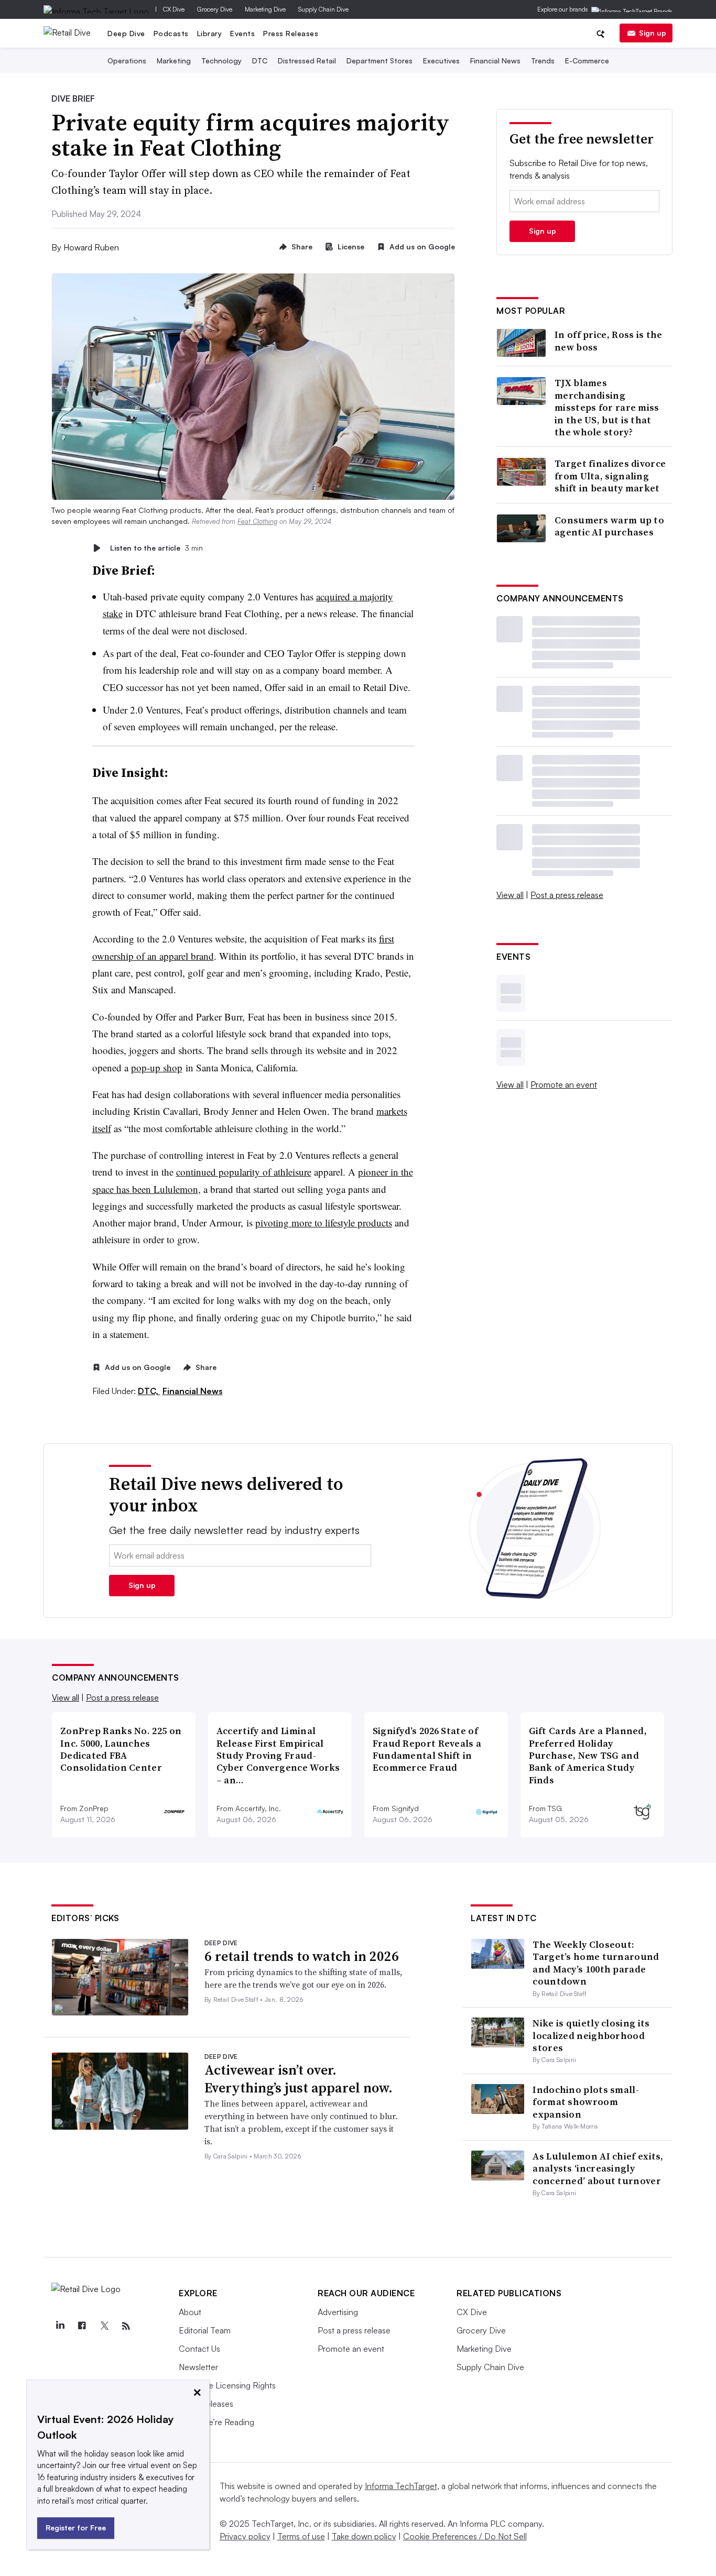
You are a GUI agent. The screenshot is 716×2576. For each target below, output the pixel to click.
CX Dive (174, 9)
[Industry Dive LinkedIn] (60, 2326)
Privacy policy (245, 2536)
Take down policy (364, 2536)
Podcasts (171, 33)
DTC (260, 61)
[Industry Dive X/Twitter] (104, 2326)
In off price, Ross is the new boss (609, 341)
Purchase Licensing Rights (227, 2385)
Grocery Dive (215, 9)
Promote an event (564, 1084)
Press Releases (291, 33)
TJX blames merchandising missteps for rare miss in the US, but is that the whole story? (607, 407)
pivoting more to (290, 1223)
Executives (441, 61)
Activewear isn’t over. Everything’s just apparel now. (299, 2079)
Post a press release (567, 895)
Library (210, 33)
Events (242, 33)
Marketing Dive (265, 9)
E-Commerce (587, 61)
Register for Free (76, 2528)
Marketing (174, 61)
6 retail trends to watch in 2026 (302, 1956)
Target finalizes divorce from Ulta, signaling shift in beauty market (610, 476)
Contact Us (199, 2349)
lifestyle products (359, 1223)
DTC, (149, 1391)
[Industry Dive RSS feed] (126, 2326)
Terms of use (301, 2536)
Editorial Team (205, 2330)
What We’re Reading (216, 2422)
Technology (221, 61)
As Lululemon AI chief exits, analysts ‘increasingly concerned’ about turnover (598, 2168)
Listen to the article (156, 548)
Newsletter (198, 2367)
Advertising (338, 2312)
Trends (543, 61)
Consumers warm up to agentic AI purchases (609, 526)
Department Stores (379, 61)
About (190, 2312)
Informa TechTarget (401, 2486)
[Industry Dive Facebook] (82, 2326)
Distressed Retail (307, 61)
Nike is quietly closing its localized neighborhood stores (591, 2035)
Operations (127, 61)
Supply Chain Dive (323, 9)
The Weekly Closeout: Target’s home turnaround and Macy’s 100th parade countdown (596, 1963)
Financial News (495, 61)
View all (510, 895)
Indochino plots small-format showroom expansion (586, 2102)
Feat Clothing (257, 521)
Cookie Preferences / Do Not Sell (465, 2536)
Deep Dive (126, 33)
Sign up (653, 33)
